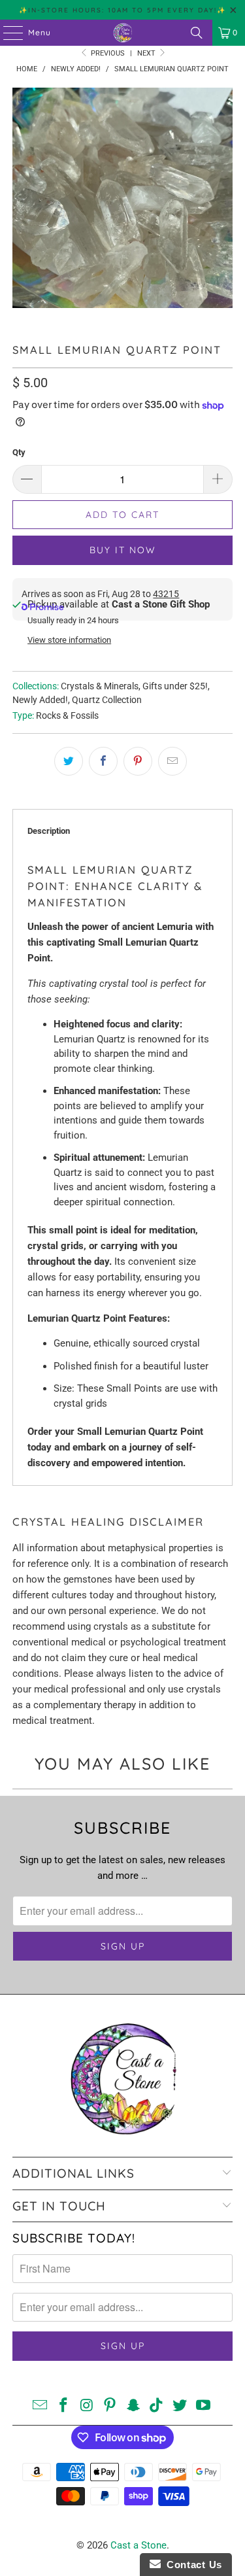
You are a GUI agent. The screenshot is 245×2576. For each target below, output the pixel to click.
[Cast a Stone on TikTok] (157, 2406)
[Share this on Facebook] (103, 761)
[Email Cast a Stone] (41, 2406)
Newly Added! (40, 700)
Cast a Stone (139, 2545)
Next (147, 53)
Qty (19, 452)
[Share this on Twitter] (69, 761)
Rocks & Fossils (67, 715)
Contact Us (191, 2565)
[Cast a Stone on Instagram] (87, 2406)
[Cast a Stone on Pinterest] (110, 2406)
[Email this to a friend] (172, 761)
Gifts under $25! (175, 686)
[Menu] (7, 33)
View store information (69, 640)
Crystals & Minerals (100, 686)
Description (49, 831)
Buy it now (123, 550)
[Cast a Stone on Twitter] (180, 2406)
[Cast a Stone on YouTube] (204, 2406)
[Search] (197, 33)
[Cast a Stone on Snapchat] (134, 2406)
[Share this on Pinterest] (138, 761)
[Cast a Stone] (123, 33)
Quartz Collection (107, 700)
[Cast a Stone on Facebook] (63, 2406)
